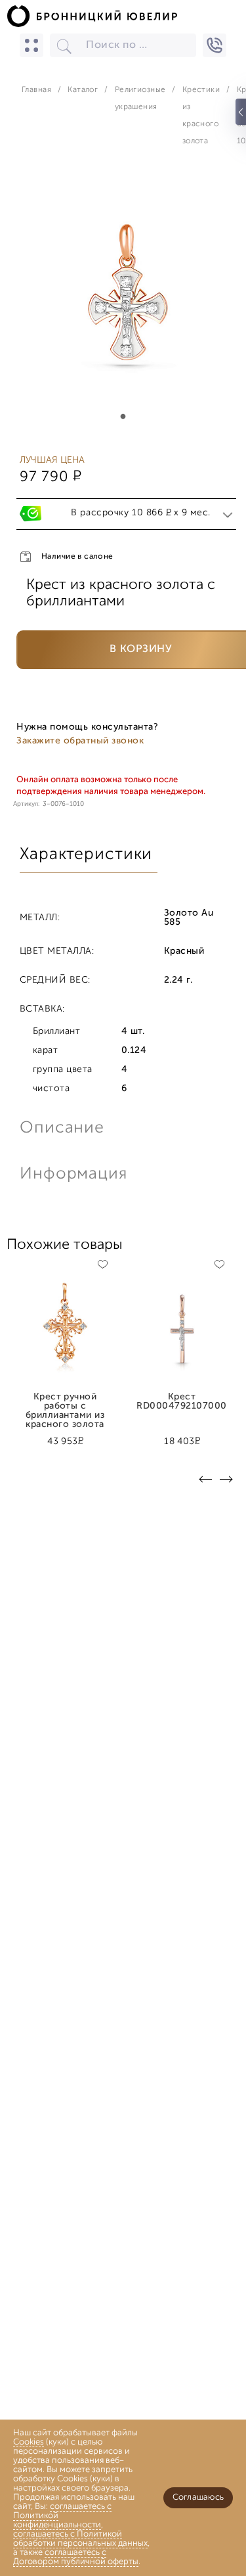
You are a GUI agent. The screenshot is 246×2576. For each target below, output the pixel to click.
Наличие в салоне (77, 557)
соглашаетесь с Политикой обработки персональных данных (80, 2539)
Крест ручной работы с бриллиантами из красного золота (65, 1402)
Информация (72, 1174)
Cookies (29, 2442)
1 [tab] (123, 417)
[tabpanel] (123, 298)
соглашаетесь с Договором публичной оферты (76, 2557)
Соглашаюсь (198, 2497)
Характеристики (86, 855)
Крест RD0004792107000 (181, 1402)
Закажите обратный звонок (80, 741)
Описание (62, 1128)
